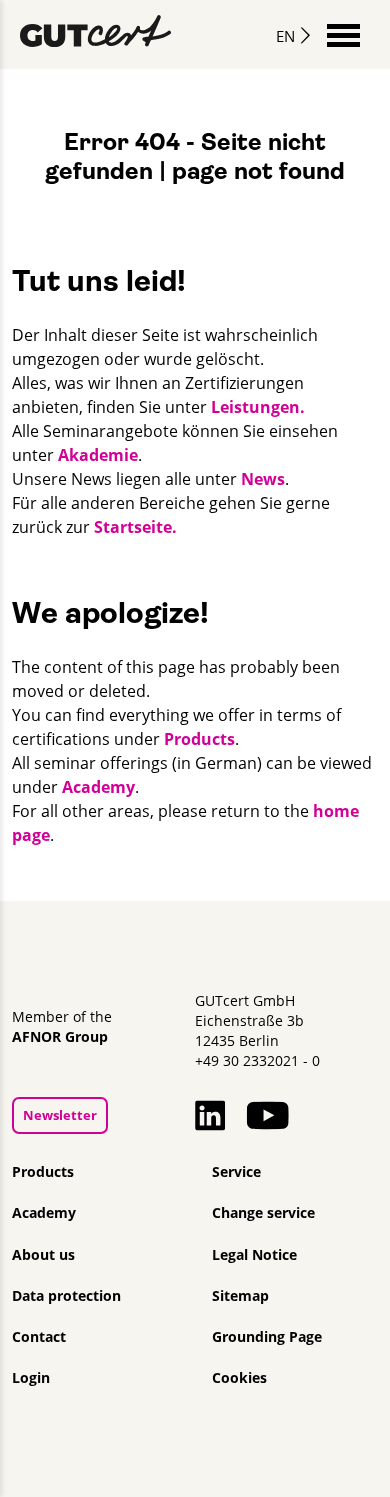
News (263, 479)
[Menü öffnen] (343, 33)
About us (43, 1255)
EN (285, 36)
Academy (98, 787)
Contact (39, 1337)
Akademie (98, 455)
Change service (263, 1213)
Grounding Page (267, 1337)
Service (236, 1172)
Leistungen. (258, 407)
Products (199, 739)
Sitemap (240, 1296)
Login (31, 1378)
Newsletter (60, 1115)
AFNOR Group (60, 1037)
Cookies (239, 1378)
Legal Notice (254, 1255)
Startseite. (135, 527)
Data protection (66, 1296)
